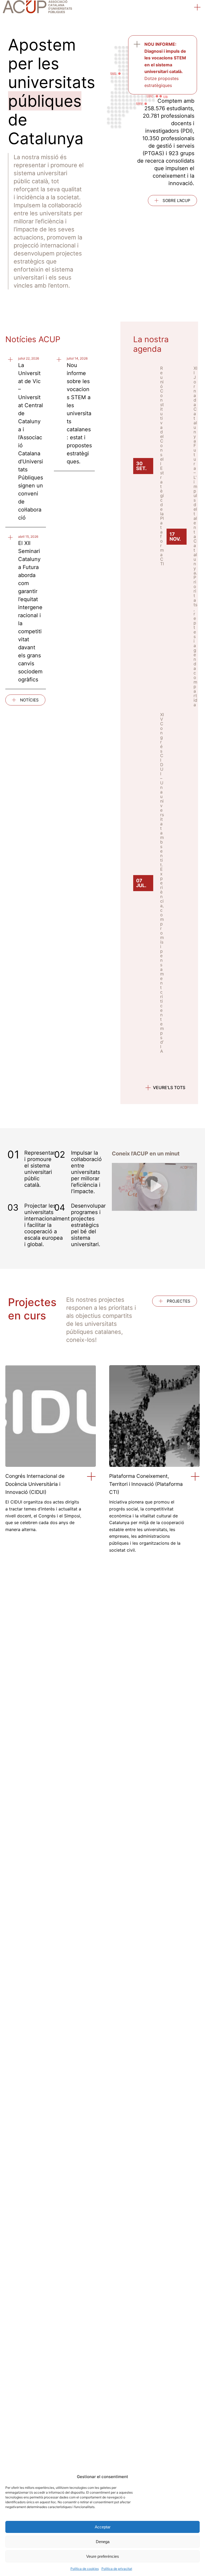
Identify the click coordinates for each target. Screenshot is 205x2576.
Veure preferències (103, 2556)
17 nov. (175, 537)
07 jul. (141, 883)
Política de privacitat (117, 2569)
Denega (103, 2542)
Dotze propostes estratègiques (165, 65)
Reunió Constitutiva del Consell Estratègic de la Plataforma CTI (162, 466)
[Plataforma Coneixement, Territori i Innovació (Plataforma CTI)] (195, 1477)
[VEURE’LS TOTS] (148, 1088)
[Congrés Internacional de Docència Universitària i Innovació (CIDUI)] (91, 1477)
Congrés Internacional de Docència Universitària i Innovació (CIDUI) (35, 1484)
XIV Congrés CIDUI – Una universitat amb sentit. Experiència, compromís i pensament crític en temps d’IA (162, 883)
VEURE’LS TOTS (169, 1087)
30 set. (141, 466)
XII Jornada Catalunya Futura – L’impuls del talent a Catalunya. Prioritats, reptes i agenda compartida (195, 536)
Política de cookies (85, 2569)
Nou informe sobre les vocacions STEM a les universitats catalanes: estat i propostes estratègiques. (79, 413)
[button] (198, 8)
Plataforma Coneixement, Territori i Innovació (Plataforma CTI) (146, 1484)
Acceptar (103, 2527)
